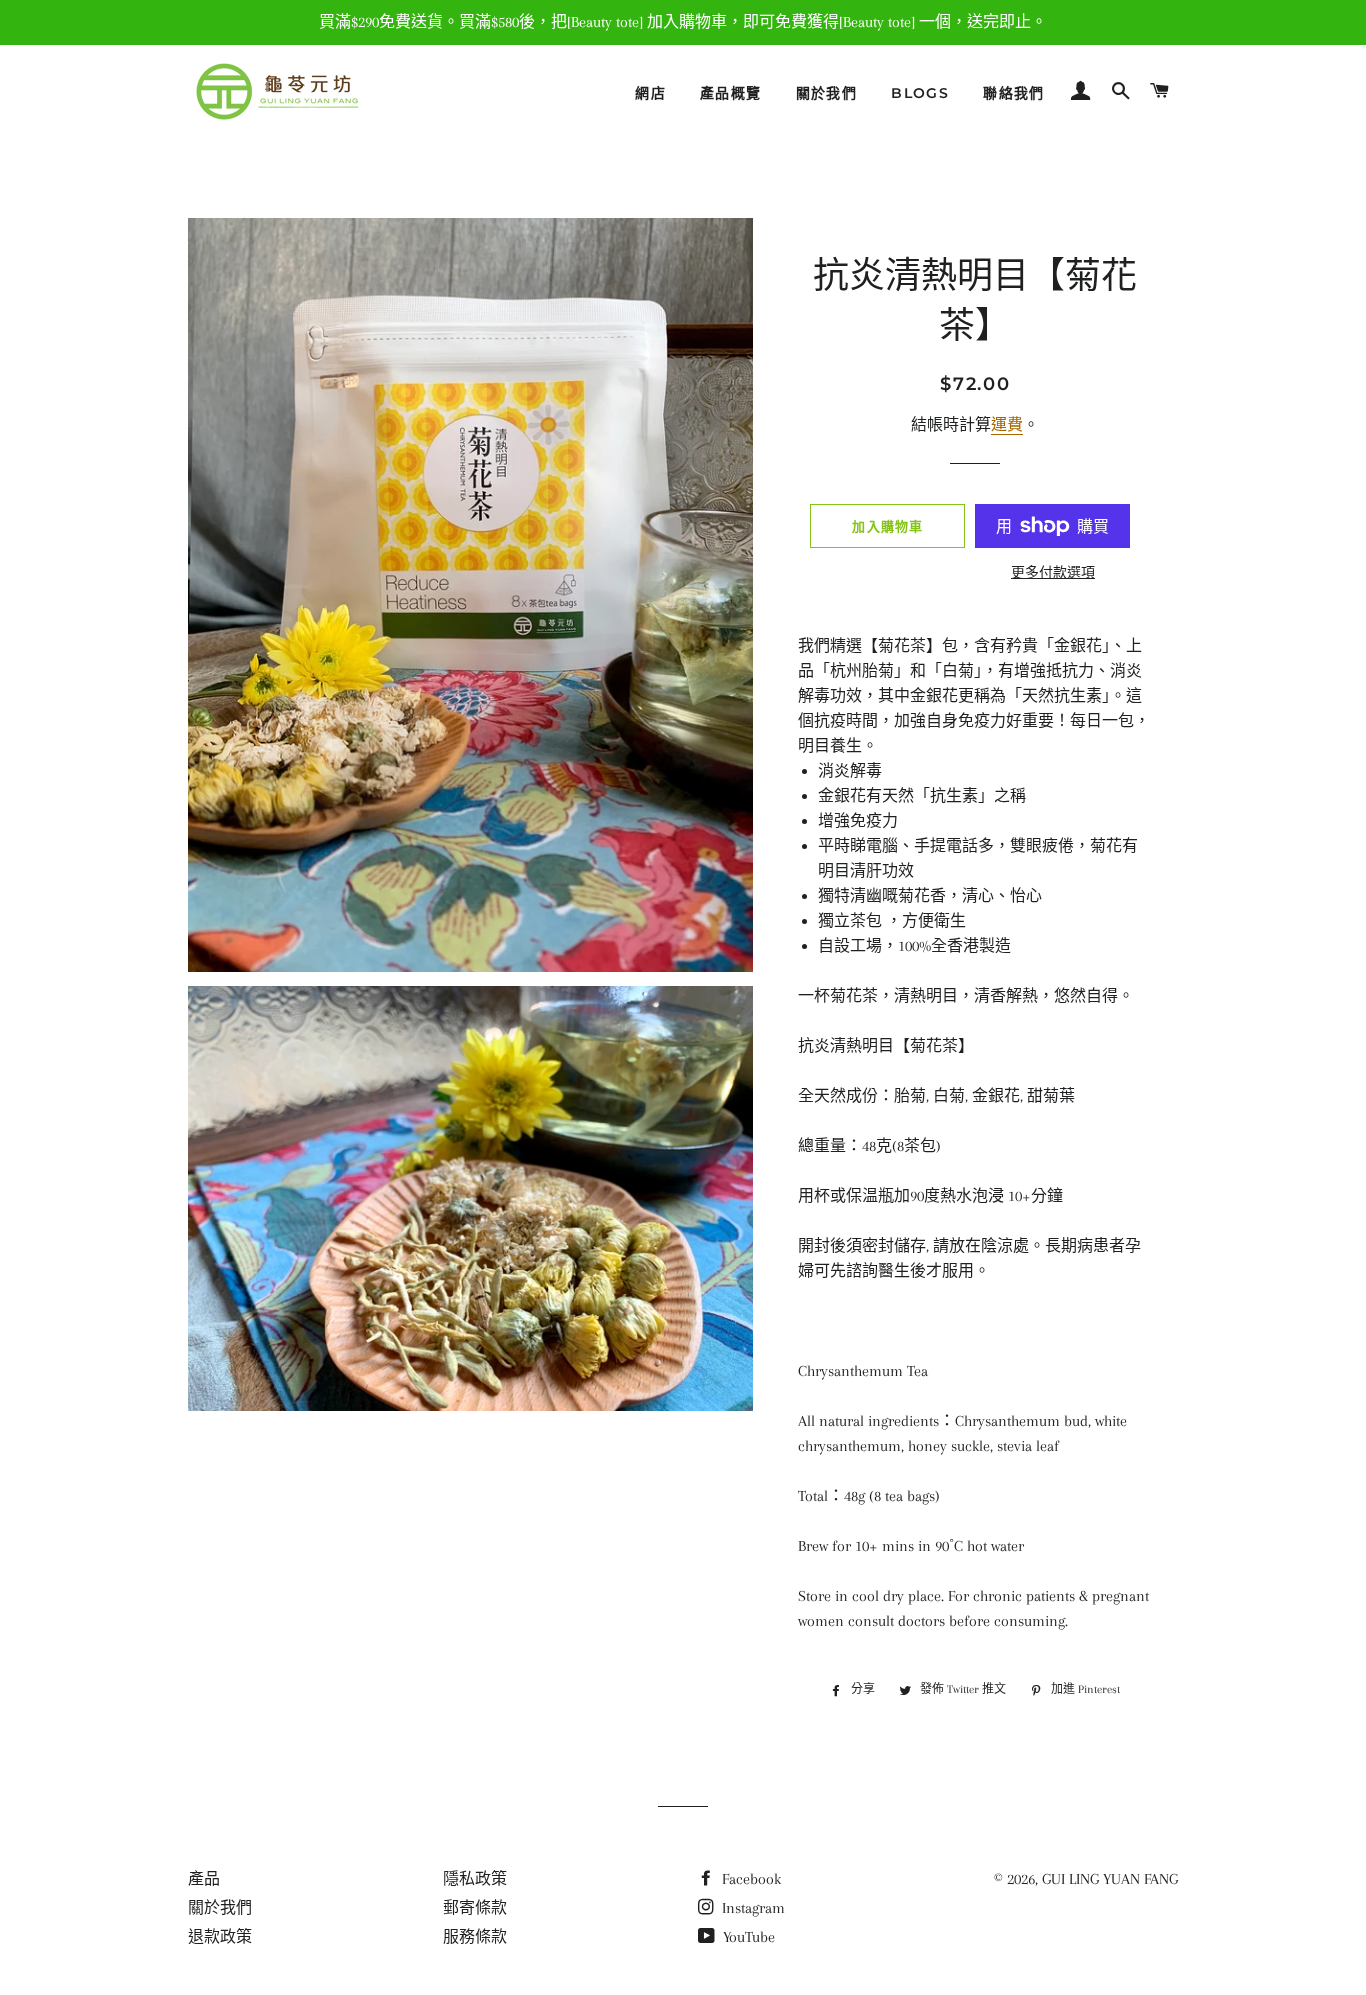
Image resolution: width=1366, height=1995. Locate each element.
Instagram (751, 1908)
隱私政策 (475, 1879)
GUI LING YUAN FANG (1110, 1879)
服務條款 (475, 1937)
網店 (650, 93)
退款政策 (220, 1937)
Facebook (749, 1879)
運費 (1007, 425)
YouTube (747, 1937)
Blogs (920, 93)
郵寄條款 (475, 1908)
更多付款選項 (1053, 572)
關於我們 (827, 93)
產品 (204, 1879)
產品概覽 (731, 93)
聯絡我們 (1014, 93)
